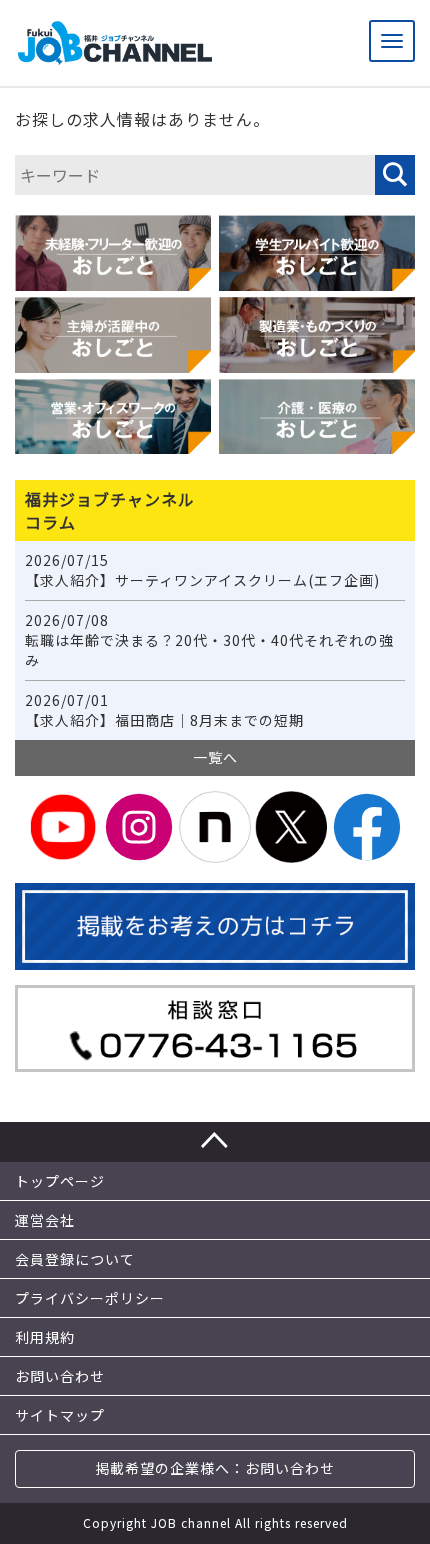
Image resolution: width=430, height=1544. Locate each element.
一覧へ (215, 757)
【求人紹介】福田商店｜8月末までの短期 (164, 710)
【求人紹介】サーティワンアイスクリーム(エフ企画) (202, 570)
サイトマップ (60, 1415)
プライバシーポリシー (90, 1298)
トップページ (60, 1181)
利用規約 (45, 1337)
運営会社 (45, 1220)
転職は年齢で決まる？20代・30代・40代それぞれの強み (209, 640)
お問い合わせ (60, 1376)
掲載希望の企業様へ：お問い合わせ (215, 1468)
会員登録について (75, 1259)
